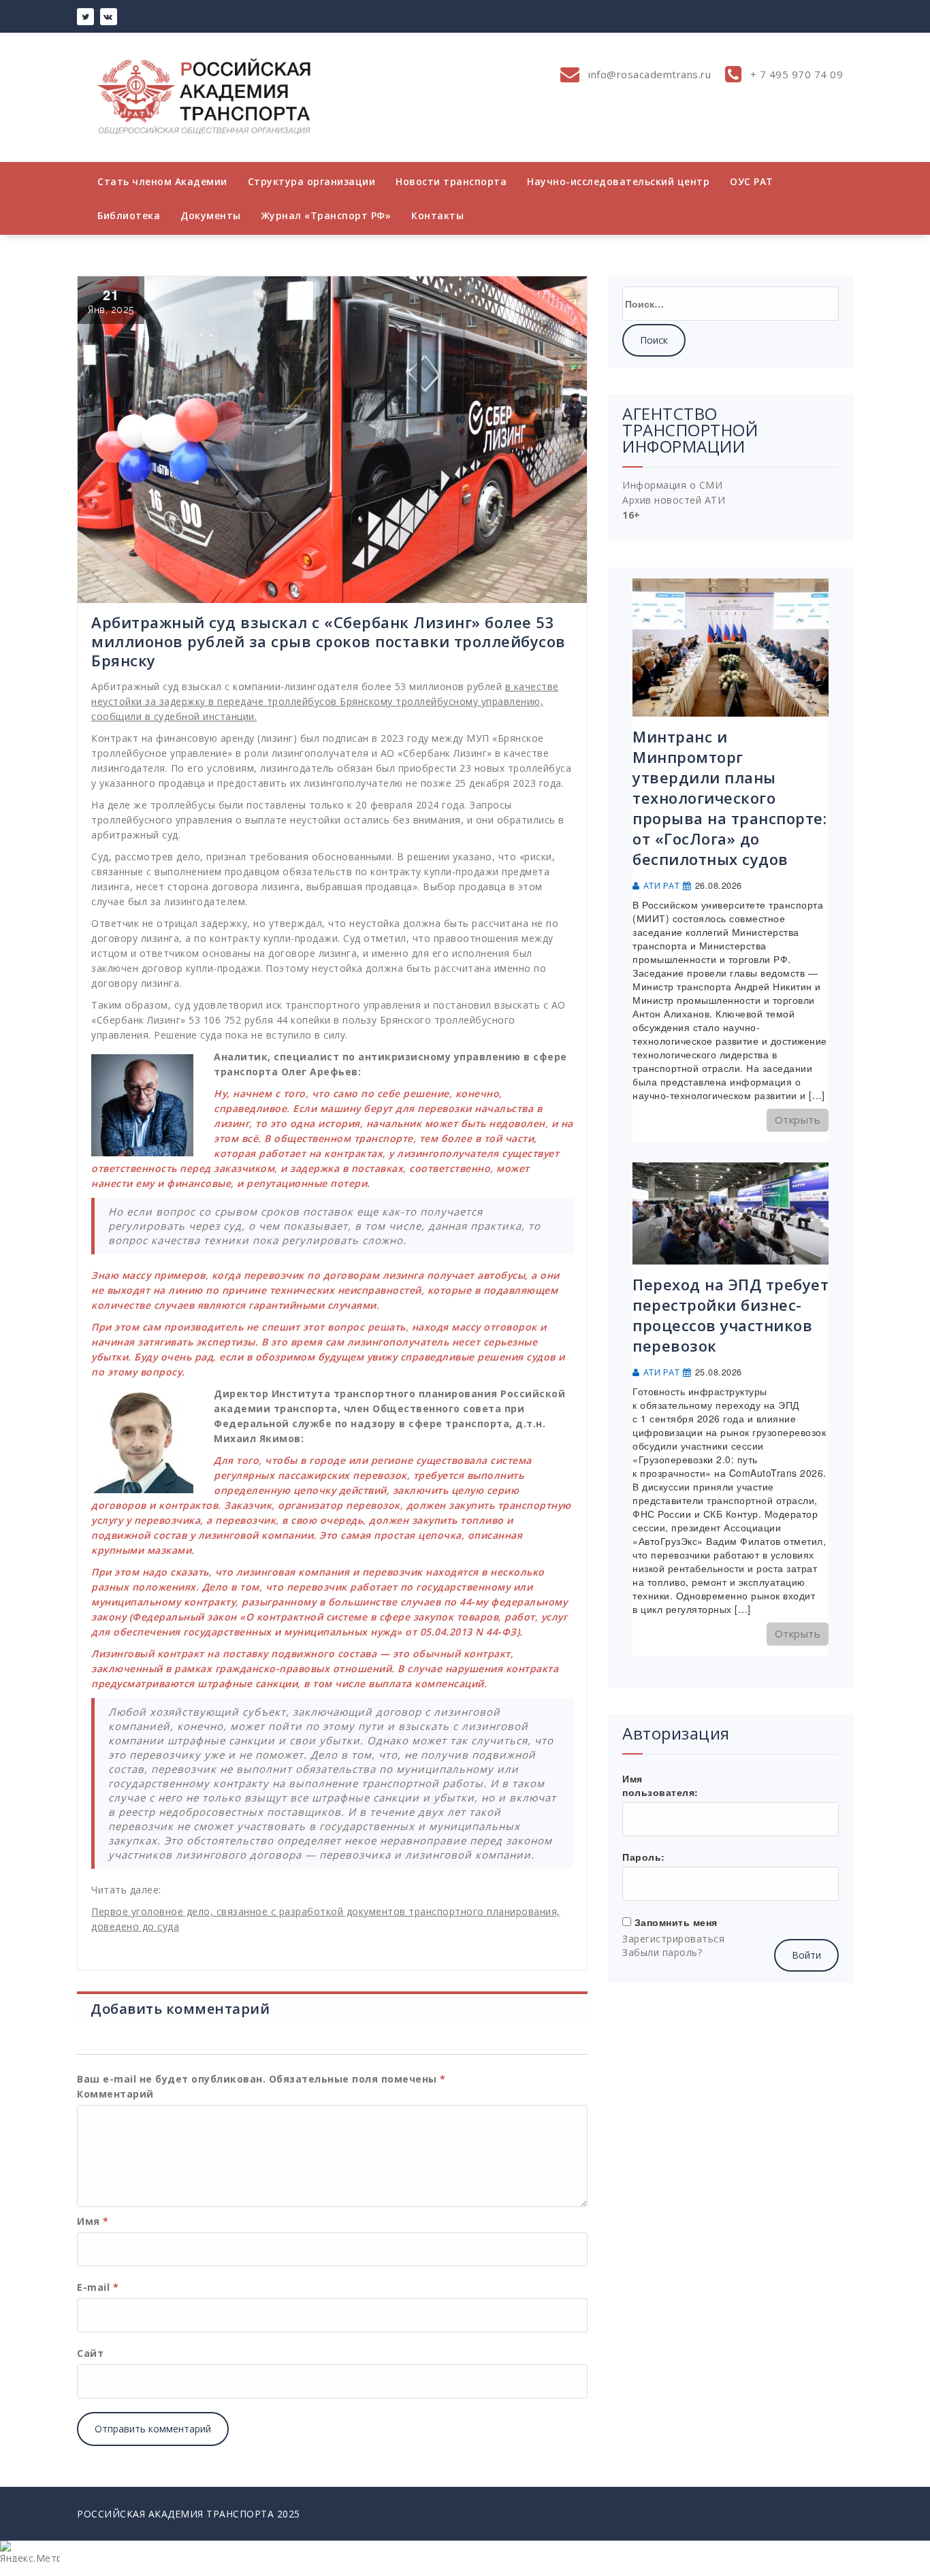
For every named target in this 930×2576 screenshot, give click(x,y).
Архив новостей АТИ (674, 500)
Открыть (798, 1120)
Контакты (437, 215)
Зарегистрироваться (673, 1939)
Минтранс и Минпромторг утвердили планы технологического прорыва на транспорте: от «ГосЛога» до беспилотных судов (729, 798)
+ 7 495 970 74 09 (795, 74)
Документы (211, 215)
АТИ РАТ (662, 886)
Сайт (90, 2353)
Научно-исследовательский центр (618, 181)
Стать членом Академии (162, 181)
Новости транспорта (451, 181)
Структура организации (312, 181)
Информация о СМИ (672, 485)
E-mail (98, 2287)
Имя (93, 2221)
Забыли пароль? (662, 1952)
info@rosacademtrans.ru (648, 74)
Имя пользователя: (660, 1785)
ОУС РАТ (752, 181)
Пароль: (644, 1857)
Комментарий (115, 2094)
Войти (806, 1955)
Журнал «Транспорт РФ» (326, 215)
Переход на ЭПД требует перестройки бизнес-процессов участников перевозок (731, 1315)
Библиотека (129, 215)
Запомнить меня (676, 1922)
